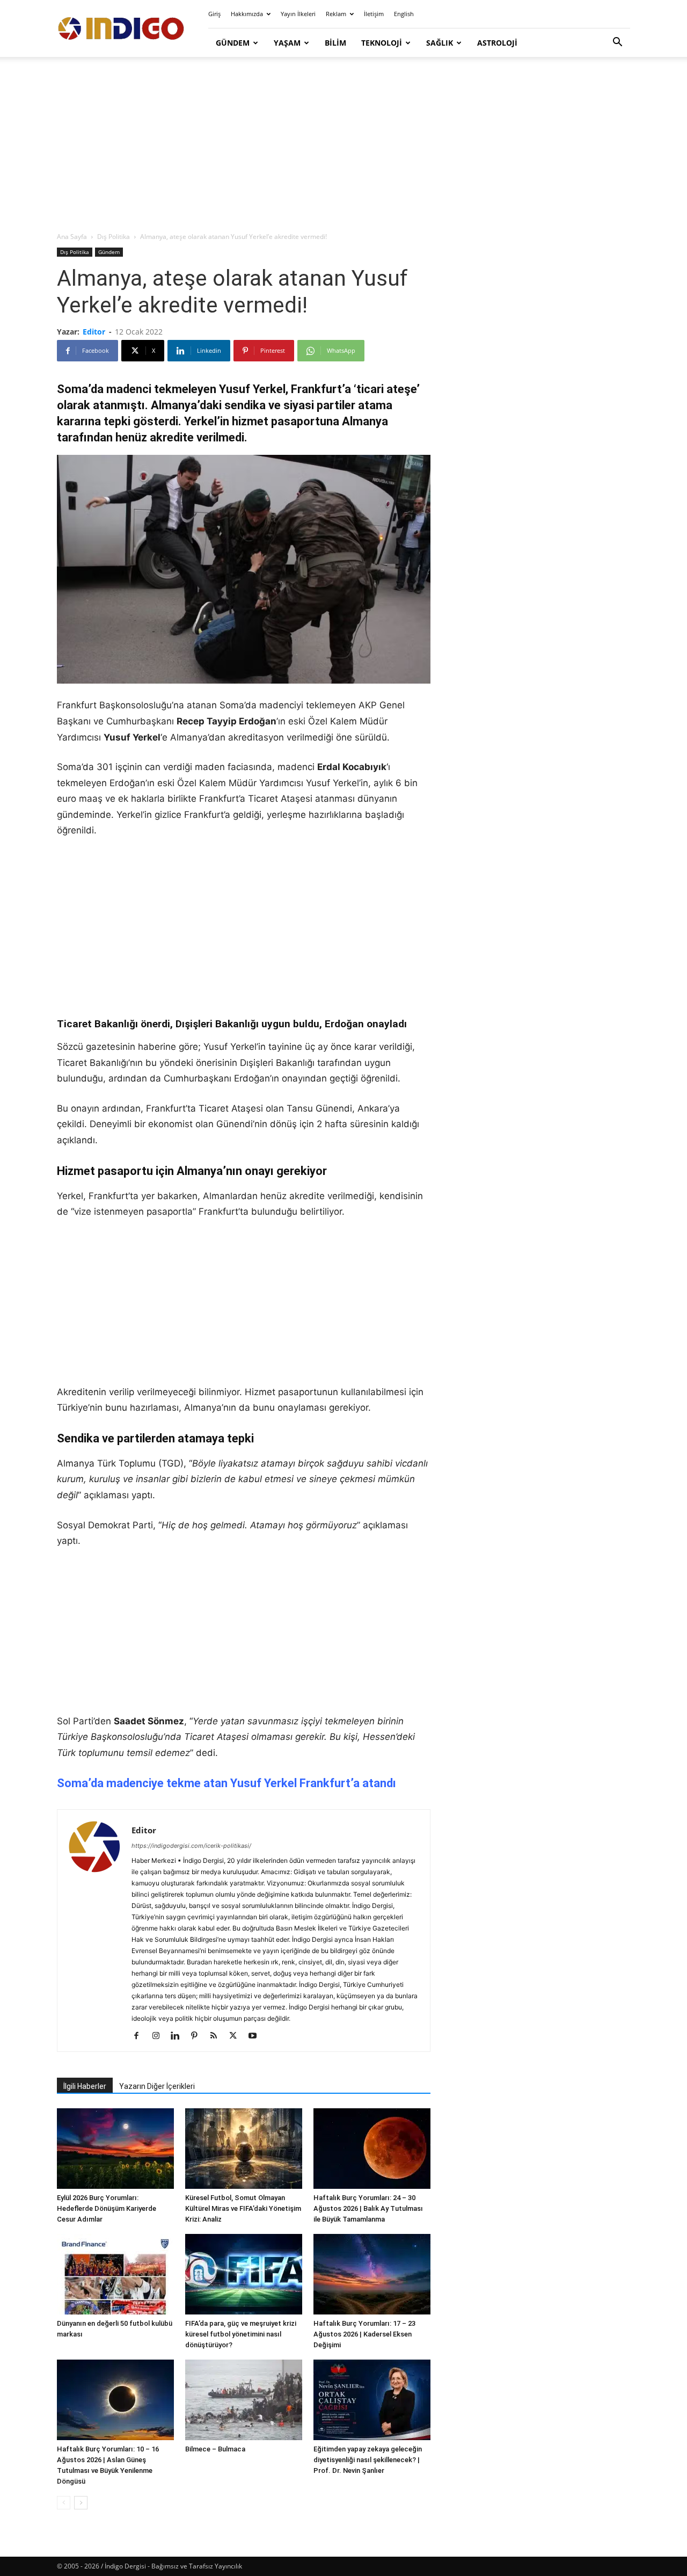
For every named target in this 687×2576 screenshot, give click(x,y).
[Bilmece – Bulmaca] (244, 2400)
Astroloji (497, 43)
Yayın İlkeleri (298, 14)
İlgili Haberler (85, 2086)
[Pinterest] (198, 2036)
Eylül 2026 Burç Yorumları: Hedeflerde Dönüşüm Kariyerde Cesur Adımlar (107, 2208)
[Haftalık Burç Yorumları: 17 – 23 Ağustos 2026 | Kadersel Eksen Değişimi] (372, 2274)
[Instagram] (160, 2036)
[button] (617, 43)
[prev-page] (64, 2503)
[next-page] (81, 2503)
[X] (237, 2036)
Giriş (214, 14)
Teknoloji (382, 43)
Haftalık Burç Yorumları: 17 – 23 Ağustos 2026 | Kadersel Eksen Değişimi (364, 2334)
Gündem (233, 43)
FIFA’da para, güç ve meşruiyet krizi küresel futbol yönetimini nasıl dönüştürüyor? (241, 2334)
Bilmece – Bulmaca (215, 2449)
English (404, 14)
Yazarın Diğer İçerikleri (157, 2086)
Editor (94, 332)
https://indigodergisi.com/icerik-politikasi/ (191, 1846)
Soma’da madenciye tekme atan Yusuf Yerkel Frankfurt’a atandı (226, 1783)
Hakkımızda (247, 14)
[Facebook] (140, 2036)
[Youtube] (256, 2036)
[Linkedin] (179, 2036)
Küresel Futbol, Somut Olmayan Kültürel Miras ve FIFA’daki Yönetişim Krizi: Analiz (243, 2208)
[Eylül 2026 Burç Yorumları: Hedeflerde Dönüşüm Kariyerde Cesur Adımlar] (115, 2149)
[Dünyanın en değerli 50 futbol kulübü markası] (115, 2274)
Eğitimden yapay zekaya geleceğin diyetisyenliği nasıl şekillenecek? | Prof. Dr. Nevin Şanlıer (368, 2460)
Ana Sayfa (72, 237)
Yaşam (287, 43)
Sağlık (440, 43)
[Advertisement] (343, 145)
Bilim (335, 43)
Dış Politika (114, 237)
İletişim (374, 14)
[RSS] (218, 2036)
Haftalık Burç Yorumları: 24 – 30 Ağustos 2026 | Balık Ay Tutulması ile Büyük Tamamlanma (368, 2208)
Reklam (336, 14)
